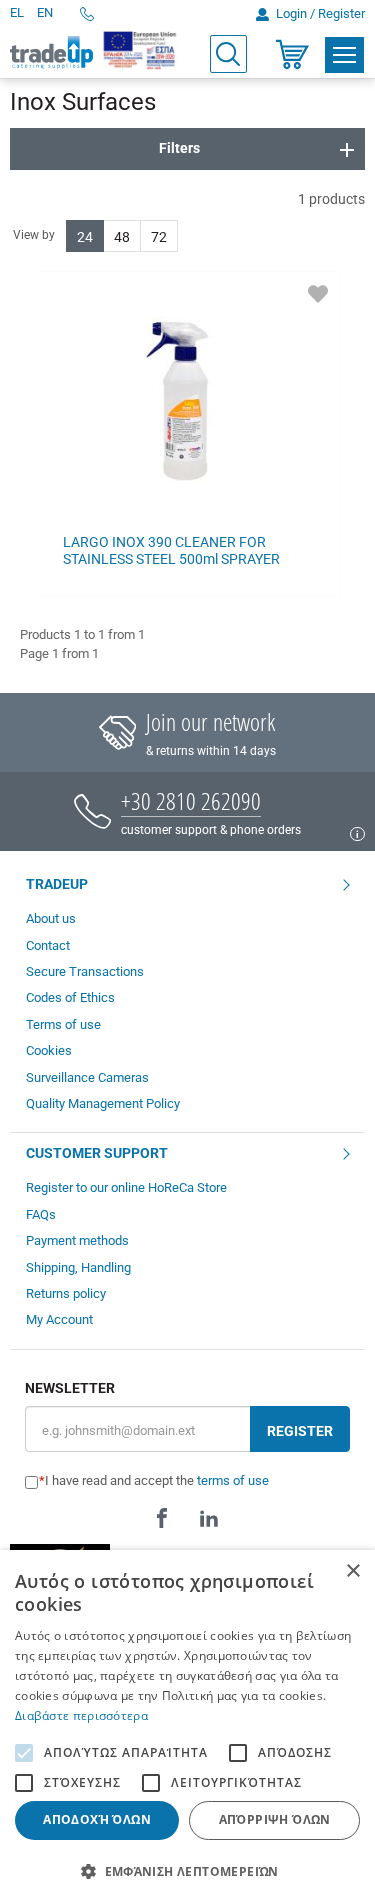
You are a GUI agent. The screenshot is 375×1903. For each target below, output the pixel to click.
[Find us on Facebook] (162, 1518)
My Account (59, 1319)
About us (51, 918)
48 (122, 237)
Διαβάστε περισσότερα (81, 1715)
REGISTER (300, 1431)
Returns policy (66, 1293)
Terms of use (63, 1024)
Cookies (49, 1050)
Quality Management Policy (103, 1103)
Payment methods (77, 1240)
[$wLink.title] (140, 50)
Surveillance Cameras (87, 1077)
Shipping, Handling (78, 1267)
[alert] (187, 1726)
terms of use (233, 1480)
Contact (48, 945)
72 (159, 237)
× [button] (352, 1571)
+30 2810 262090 (191, 800)
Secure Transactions (85, 971)
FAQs (41, 1214)
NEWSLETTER (70, 1388)
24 (85, 237)
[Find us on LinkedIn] (209, 1518)
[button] (187, 1870)
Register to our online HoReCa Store (126, 1187)
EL (17, 12)
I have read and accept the (157, 1480)
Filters (179, 148)
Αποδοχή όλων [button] (97, 1819)
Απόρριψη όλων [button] (275, 1819)
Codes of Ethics (70, 997)
